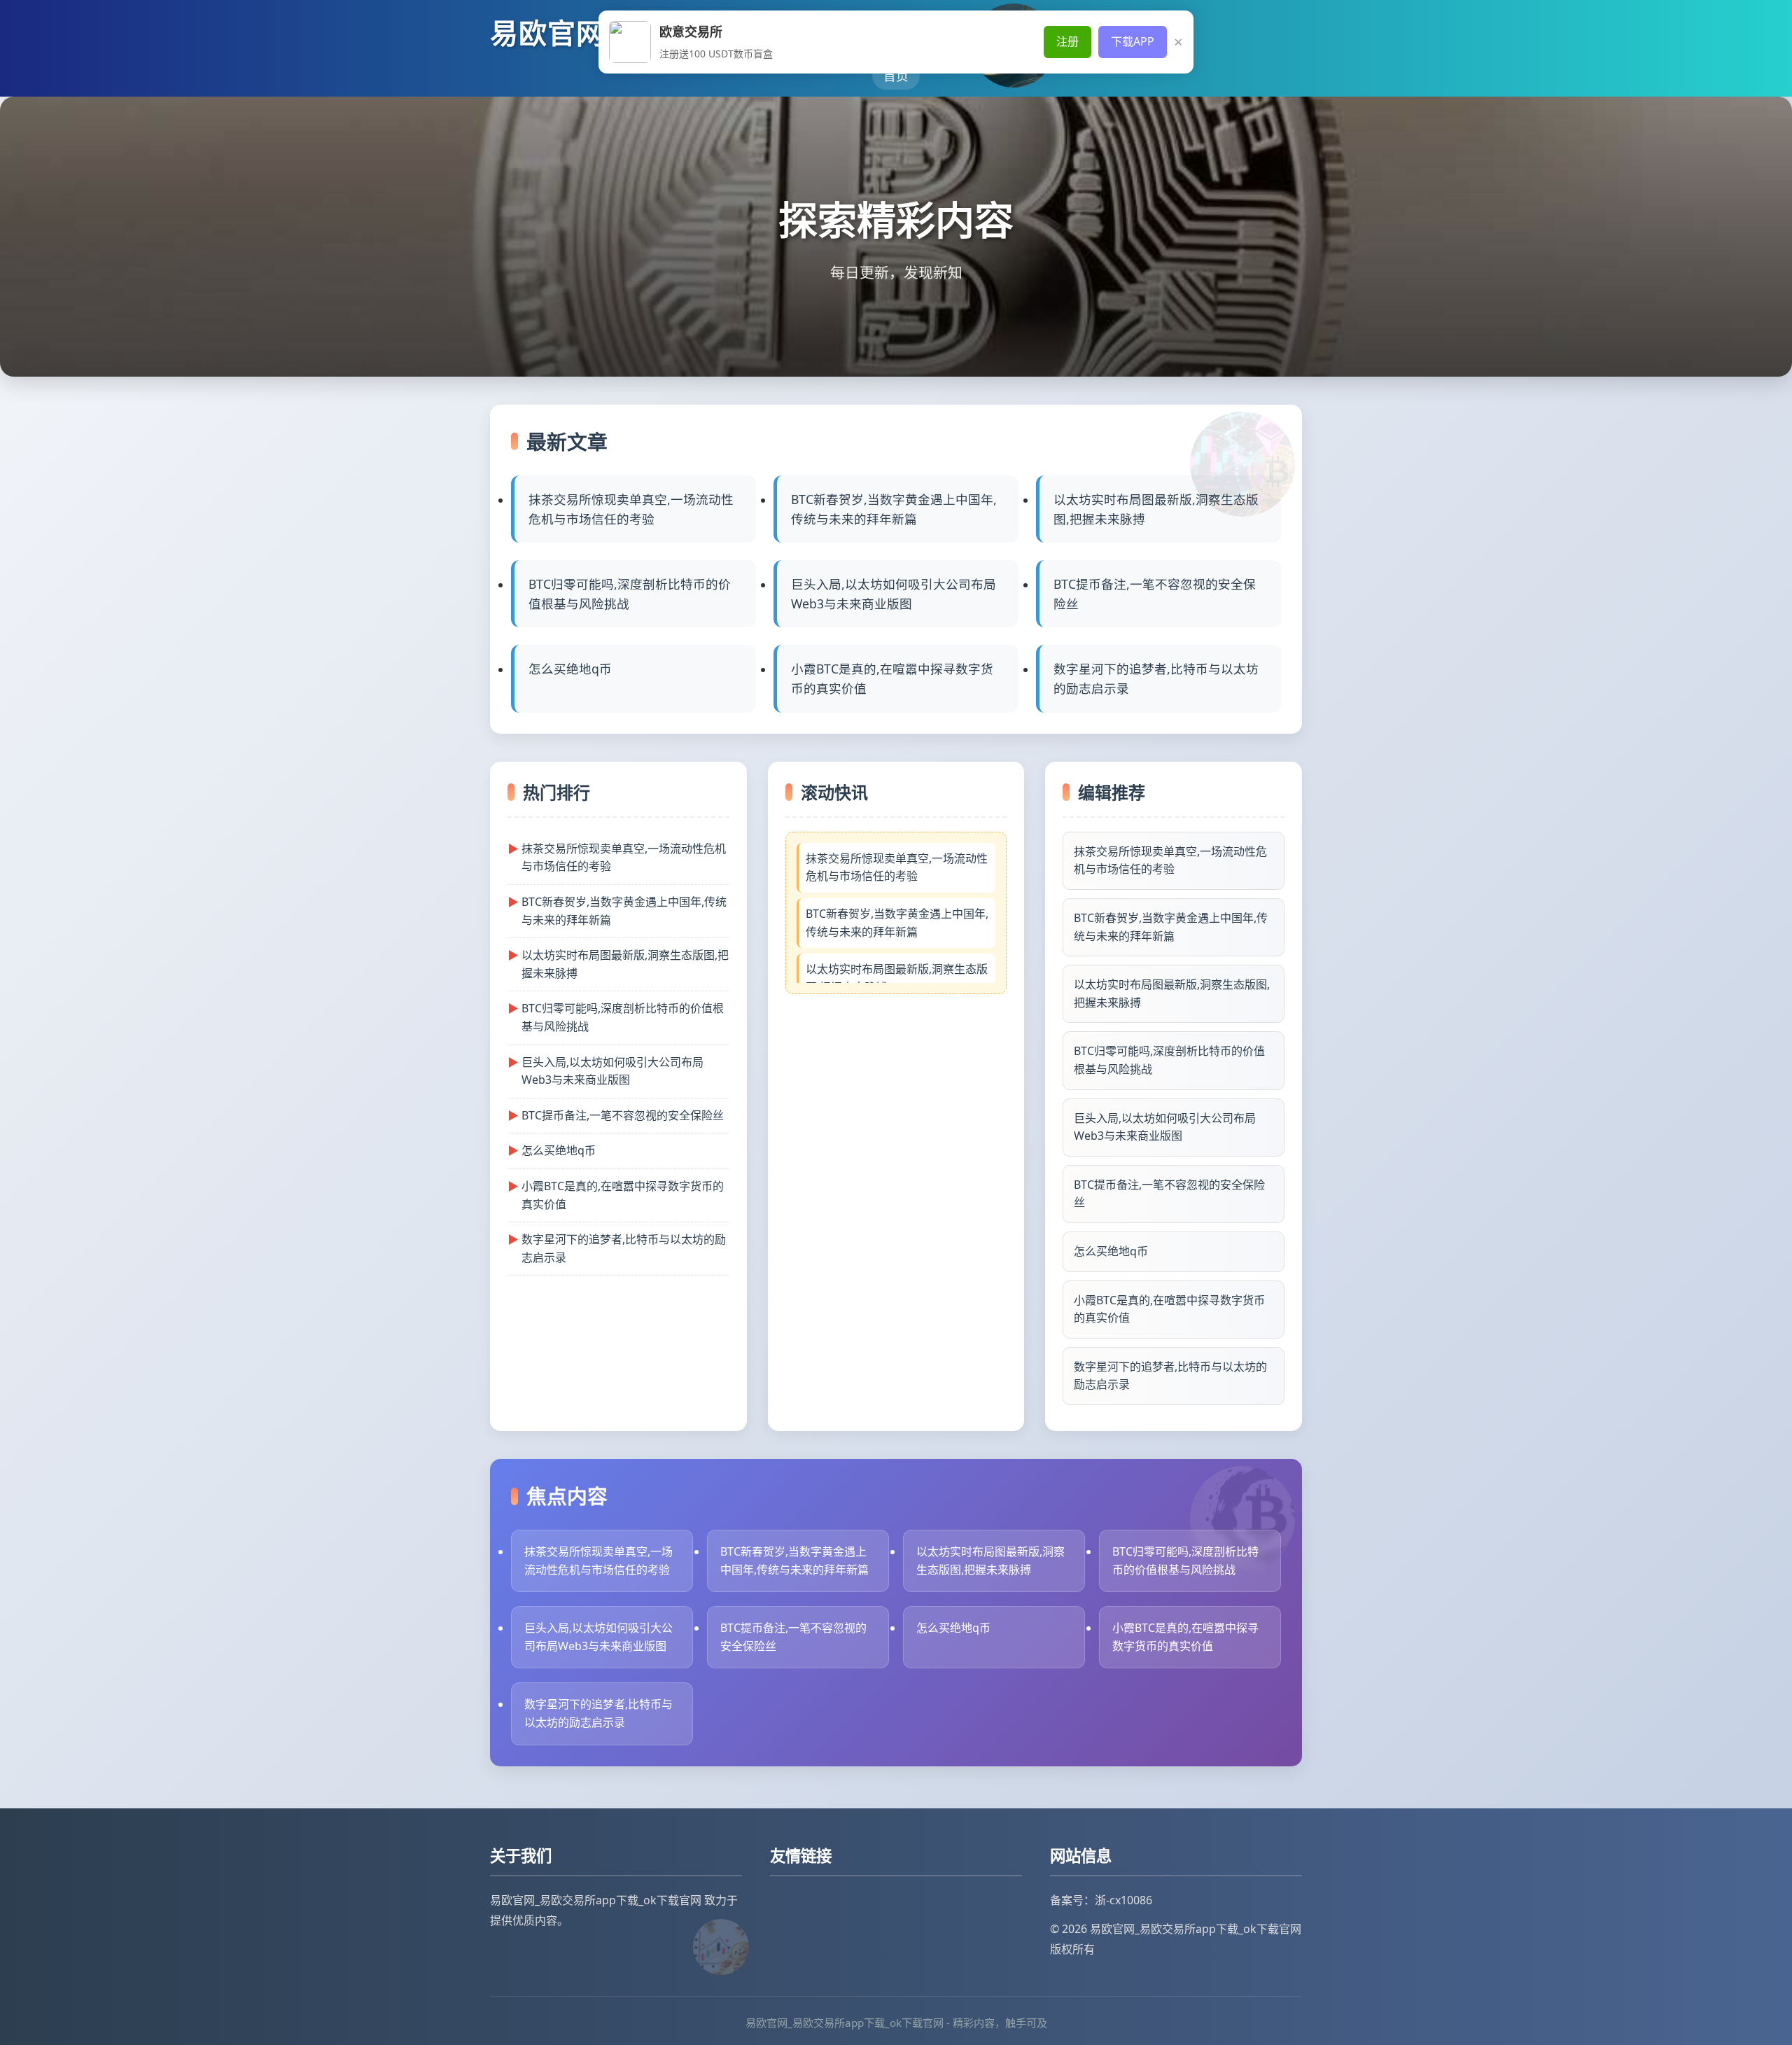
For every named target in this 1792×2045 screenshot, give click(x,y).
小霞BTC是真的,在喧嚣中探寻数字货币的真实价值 (892, 678)
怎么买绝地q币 (570, 669)
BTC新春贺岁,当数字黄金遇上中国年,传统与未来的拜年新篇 (894, 509)
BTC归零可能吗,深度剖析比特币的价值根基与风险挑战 (630, 594)
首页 (896, 76)
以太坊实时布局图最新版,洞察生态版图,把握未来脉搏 (1156, 509)
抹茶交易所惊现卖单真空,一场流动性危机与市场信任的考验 (631, 509)
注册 (1067, 41)
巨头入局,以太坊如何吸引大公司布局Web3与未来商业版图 (894, 594)
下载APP (1133, 41)
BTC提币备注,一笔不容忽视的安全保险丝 (1155, 594)
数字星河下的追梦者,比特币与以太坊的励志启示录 (1156, 678)
